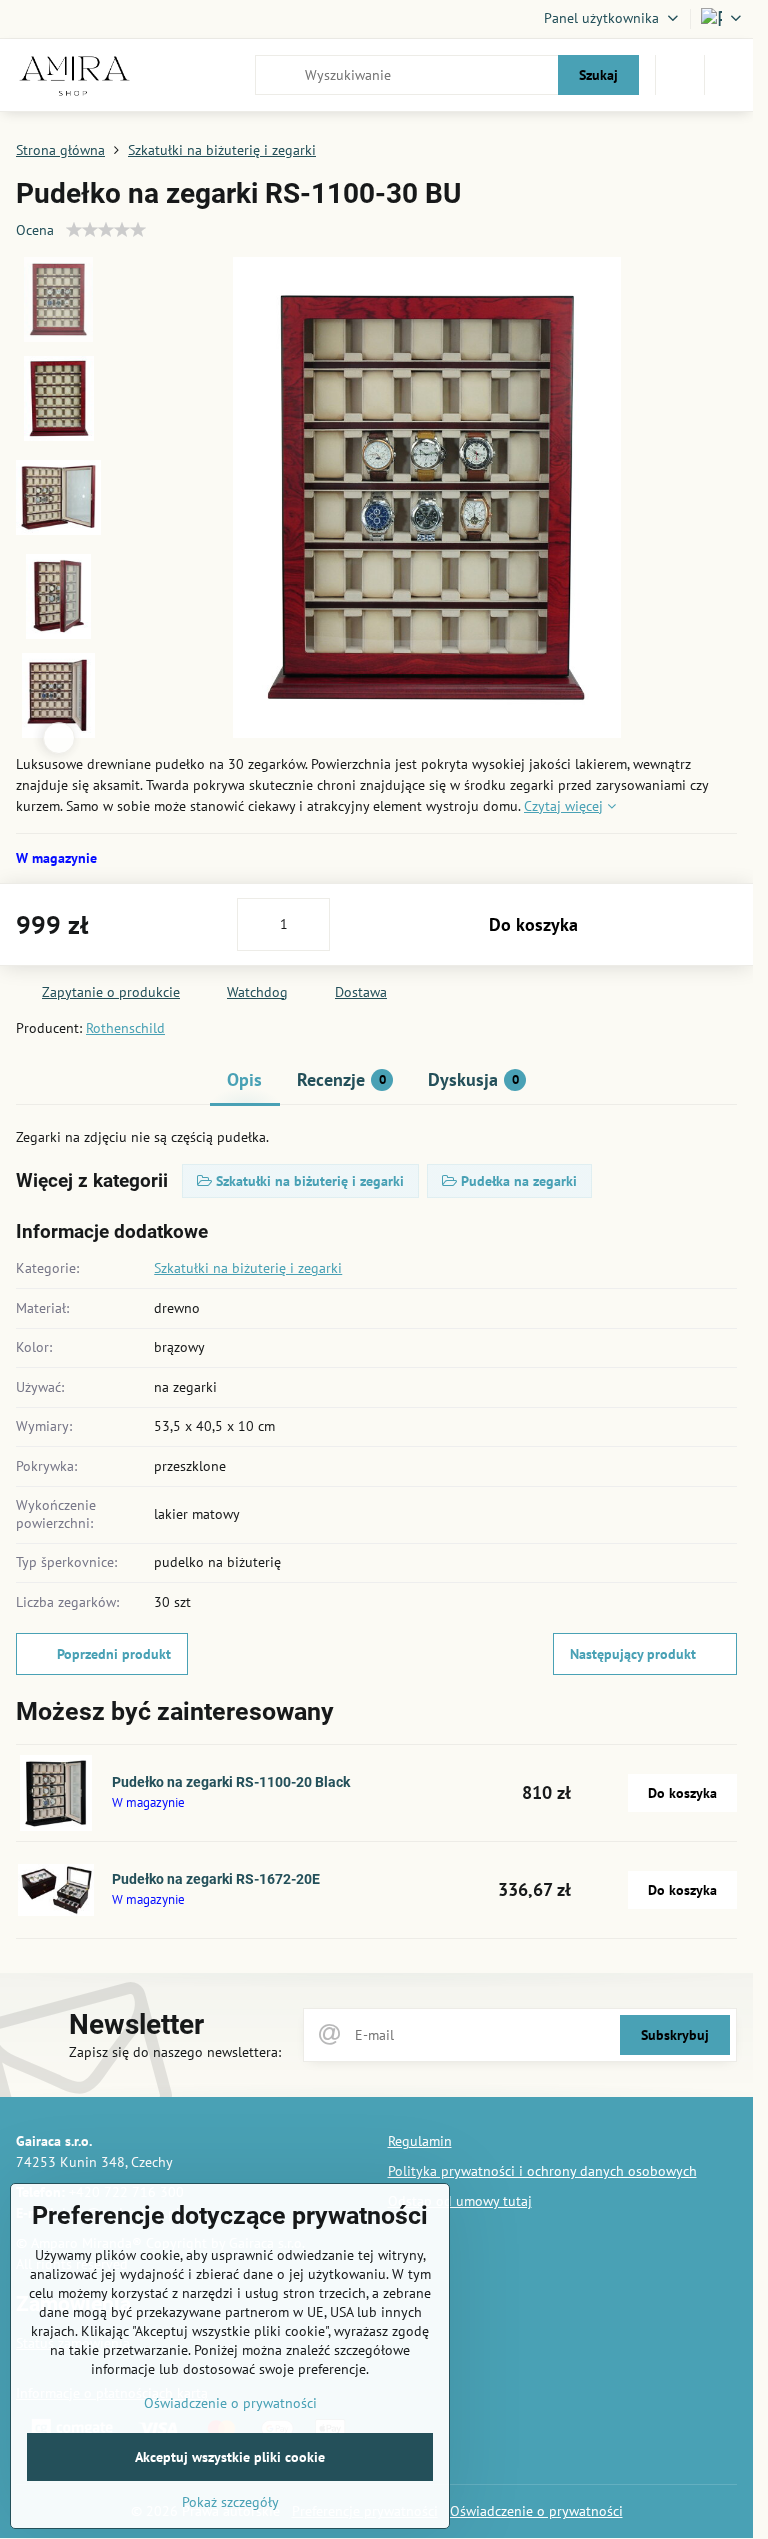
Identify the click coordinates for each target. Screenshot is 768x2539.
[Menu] (729, 75)
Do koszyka (533, 924)
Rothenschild (125, 1028)
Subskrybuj (675, 2035)
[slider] (106, 230)
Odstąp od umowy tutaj (460, 2201)
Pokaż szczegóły (230, 2502)
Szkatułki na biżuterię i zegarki (248, 1268)
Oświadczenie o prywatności (536, 2511)
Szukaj (598, 75)
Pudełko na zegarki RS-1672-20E (216, 1879)
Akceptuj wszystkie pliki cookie (230, 2457)
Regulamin (420, 2141)
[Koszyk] (680, 75)
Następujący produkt (633, 1654)
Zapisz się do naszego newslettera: (175, 2052)
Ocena (35, 230)
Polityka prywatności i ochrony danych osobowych (542, 2171)
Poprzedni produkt (114, 1654)
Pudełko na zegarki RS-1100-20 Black (231, 1782)
